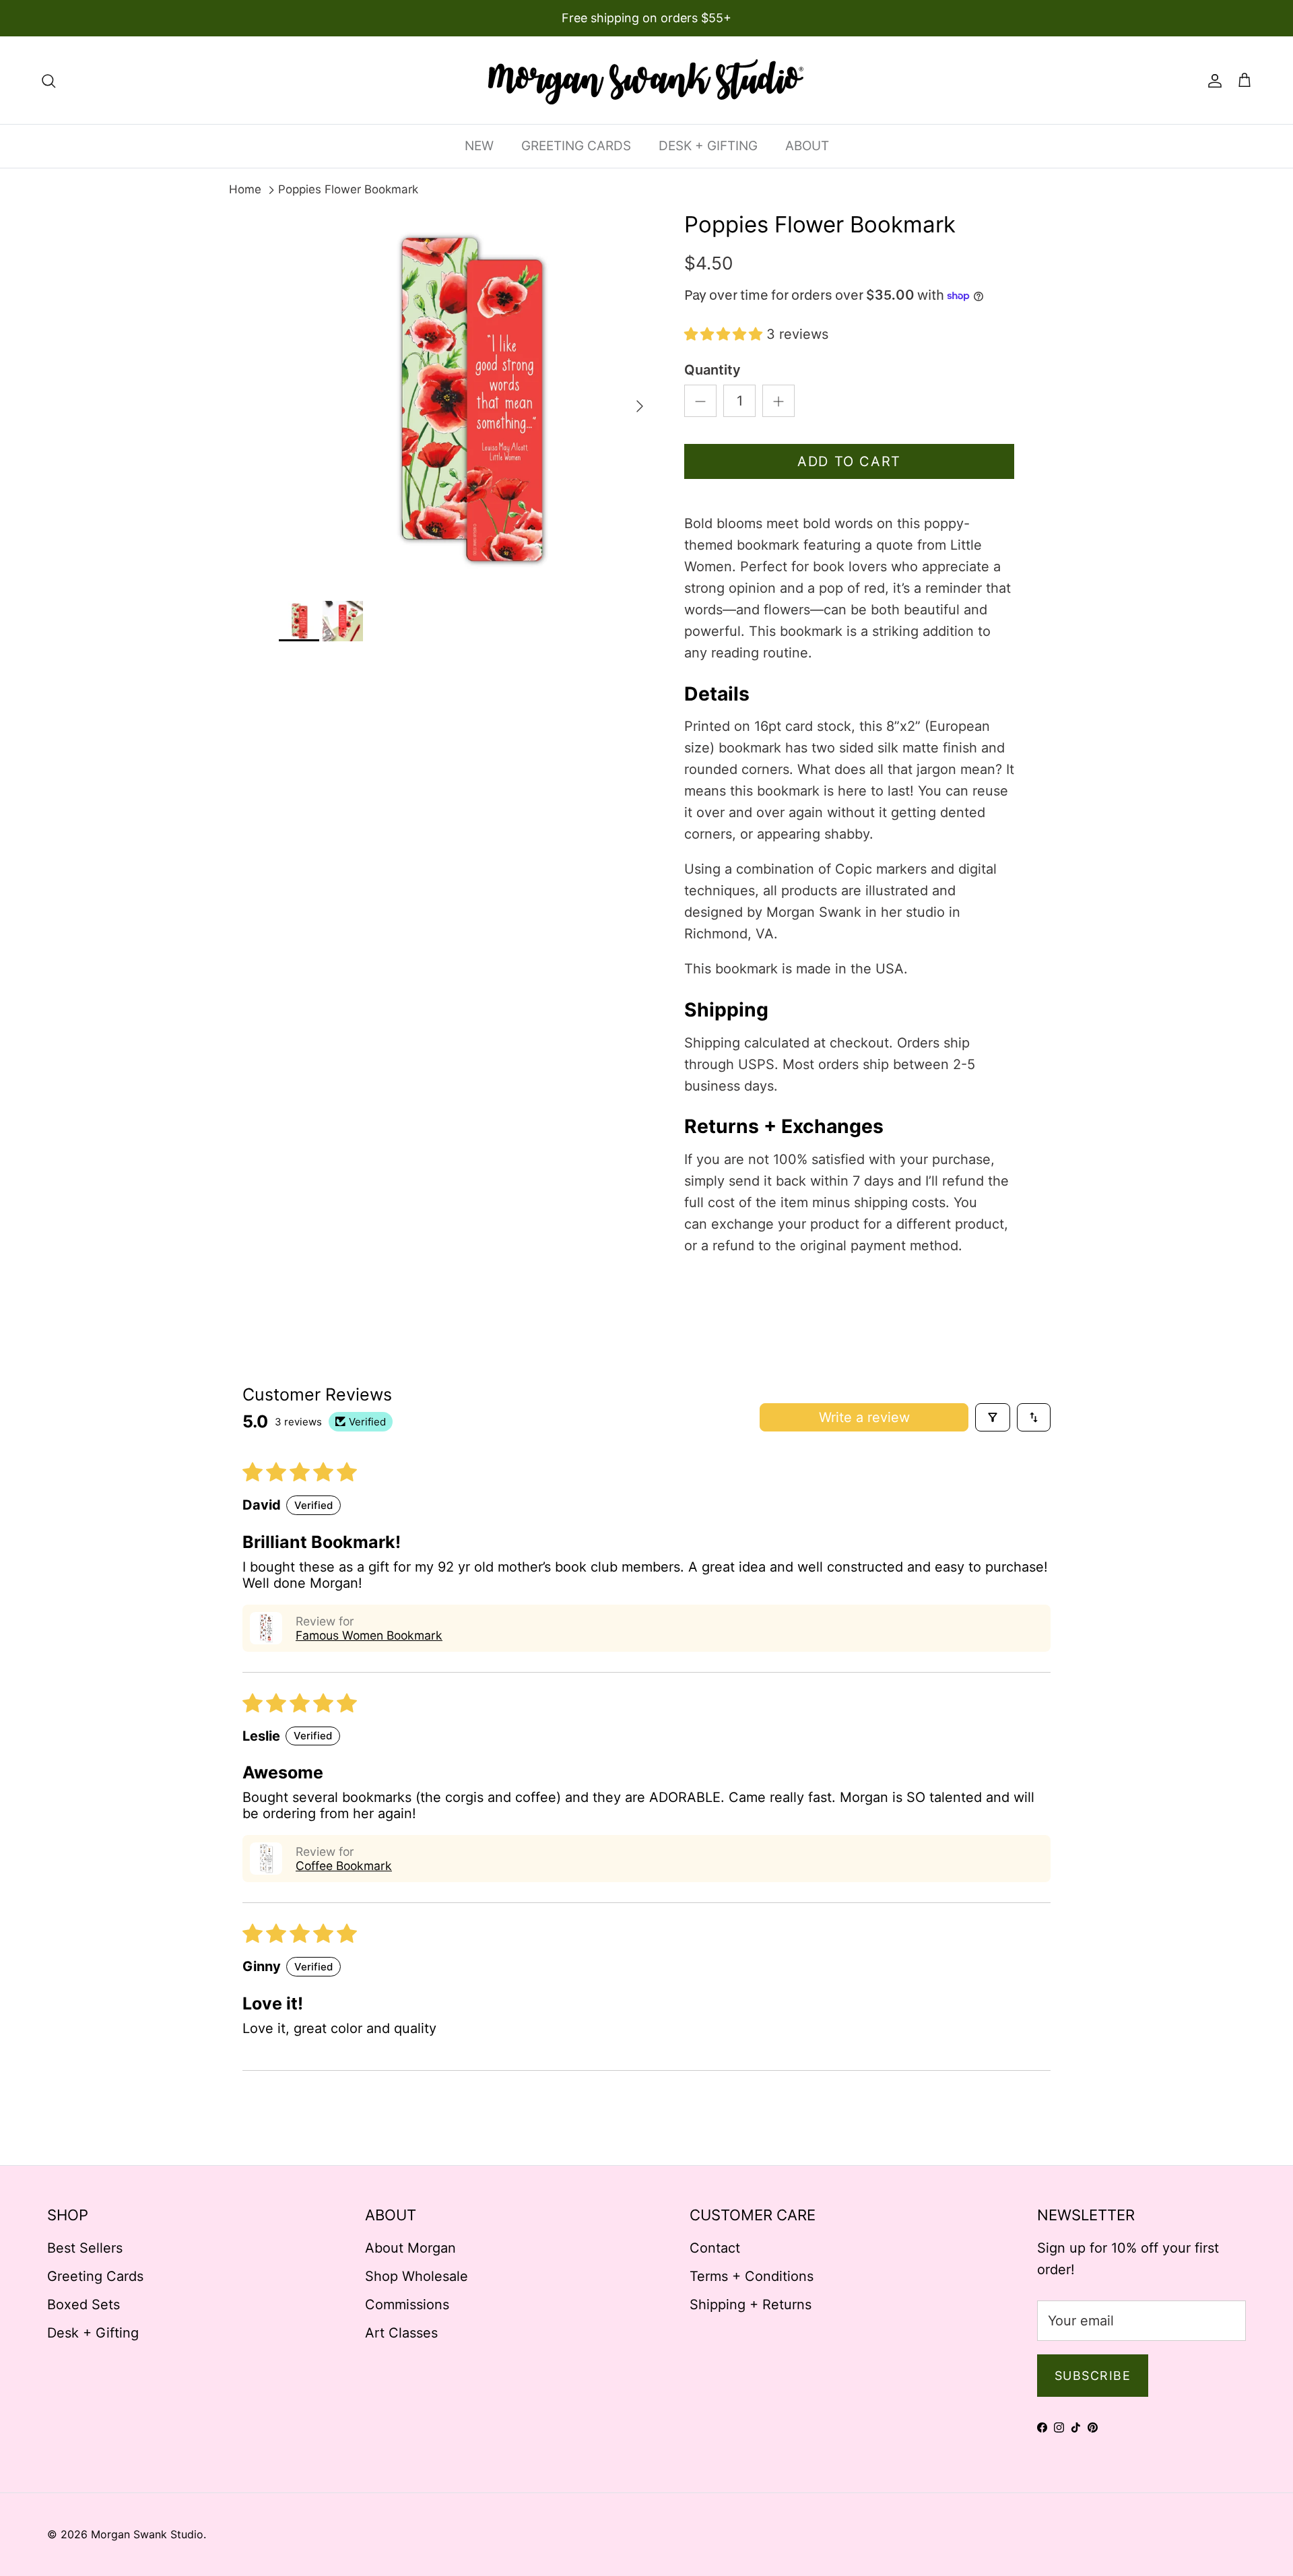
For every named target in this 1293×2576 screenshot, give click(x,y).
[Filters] (993, 1417)
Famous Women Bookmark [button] (369, 1635)
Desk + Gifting (93, 2333)
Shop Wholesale (417, 2276)
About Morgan (410, 2248)
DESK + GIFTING (708, 146)
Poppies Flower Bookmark (348, 189)
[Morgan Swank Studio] (646, 80)
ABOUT (807, 146)
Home (245, 189)
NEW (479, 146)
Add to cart (849, 461)
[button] (725, 334)
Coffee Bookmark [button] (344, 1866)
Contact (715, 2248)
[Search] (48, 80)
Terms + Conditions (752, 2276)
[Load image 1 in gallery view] (467, 399)
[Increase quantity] (778, 401)
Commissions (407, 2305)
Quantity (712, 370)
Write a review (864, 1417)
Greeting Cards (95, 2276)
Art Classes (401, 2333)
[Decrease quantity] (700, 401)
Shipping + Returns (751, 2305)
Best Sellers (85, 2248)
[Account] (1212, 80)
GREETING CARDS (576, 146)
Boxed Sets (84, 2305)
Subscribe (1093, 2376)
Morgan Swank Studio (147, 2534)
